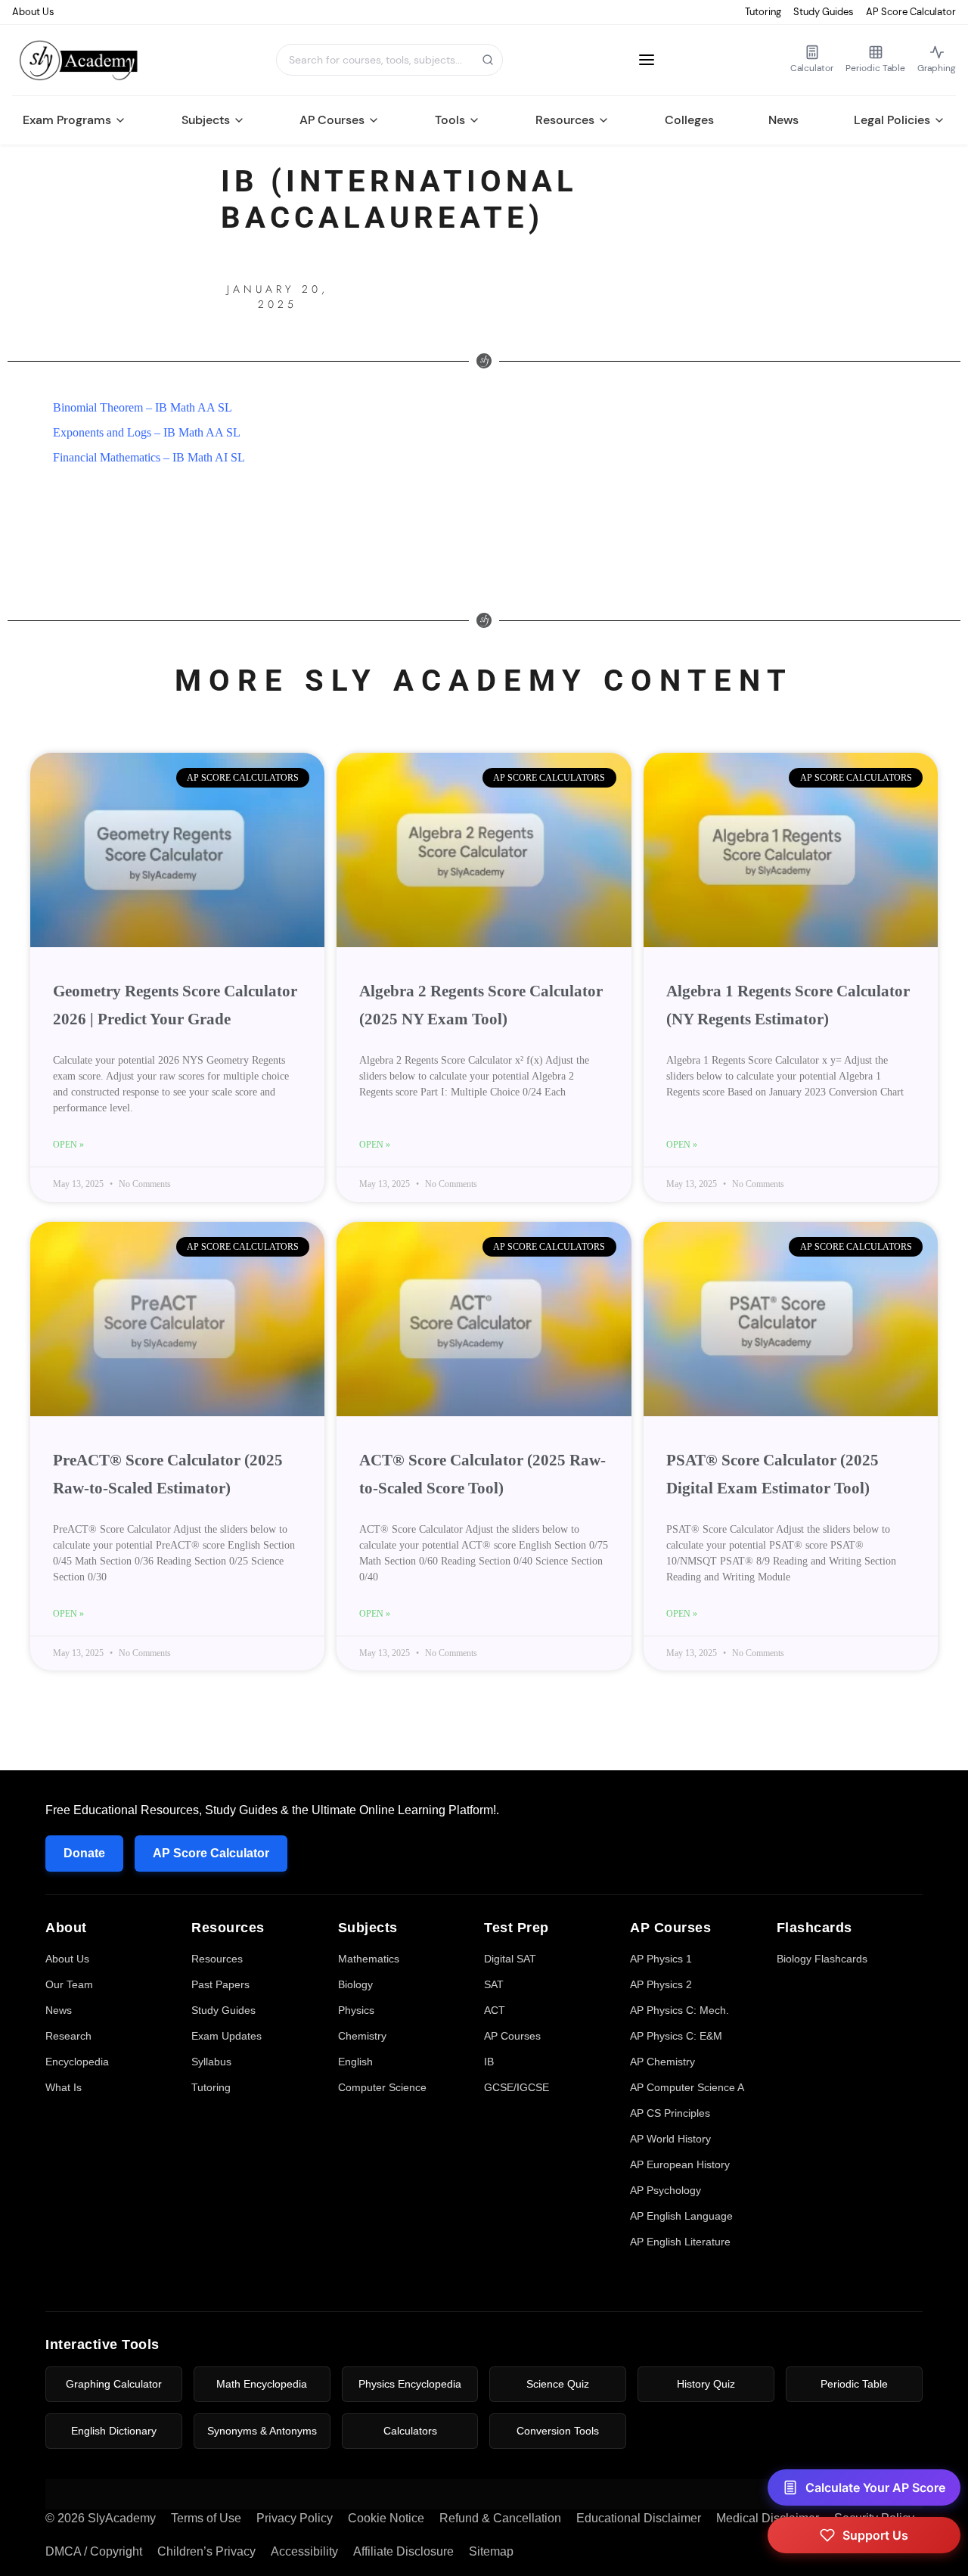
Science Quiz (558, 2384)
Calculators (410, 2431)
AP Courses (332, 120)
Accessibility (304, 2551)
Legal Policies (892, 120)
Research (68, 2036)
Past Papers (220, 1984)
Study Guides (824, 12)
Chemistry (362, 2036)
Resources (565, 120)
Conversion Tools (558, 2431)
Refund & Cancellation (500, 2518)
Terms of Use (206, 2518)
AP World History (670, 2139)
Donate (84, 1853)
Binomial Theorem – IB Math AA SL (143, 407)
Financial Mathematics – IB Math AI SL (149, 457)
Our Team (69, 1984)
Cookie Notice (386, 2518)
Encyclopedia (77, 2062)
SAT (494, 1984)
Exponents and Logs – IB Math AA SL (147, 432)
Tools (450, 120)
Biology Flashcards (822, 1959)
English (355, 2062)
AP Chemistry (662, 2062)
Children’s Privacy (206, 2551)
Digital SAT (510, 1959)
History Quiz (706, 2384)
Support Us (875, 2535)
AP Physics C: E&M (676, 2036)
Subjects (206, 120)
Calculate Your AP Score (875, 2487)
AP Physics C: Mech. (679, 2010)
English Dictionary (114, 2431)
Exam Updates (226, 2036)
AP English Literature (680, 2242)
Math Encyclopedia (262, 2384)
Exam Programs (67, 120)
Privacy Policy (295, 2518)
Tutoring (763, 12)
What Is (64, 2087)
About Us (33, 12)
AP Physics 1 (661, 1959)
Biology (355, 1984)
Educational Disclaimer (639, 2518)
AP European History (680, 2164)
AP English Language (681, 2216)
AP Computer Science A (687, 2087)
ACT (495, 2010)
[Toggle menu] (647, 60)
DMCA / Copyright (94, 2551)
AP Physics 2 (661, 1984)
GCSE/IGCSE (517, 2087)
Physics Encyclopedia (410, 2384)
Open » (68, 1145)
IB (489, 2062)
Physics (356, 2010)
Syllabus (211, 2062)
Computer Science (382, 2087)
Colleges (689, 120)
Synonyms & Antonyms (262, 2431)
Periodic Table (854, 2384)
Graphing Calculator (114, 2384)
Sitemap (491, 2551)
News (783, 120)
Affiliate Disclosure (403, 2551)
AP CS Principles (670, 2113)
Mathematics (369, 1959)
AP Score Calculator (911, 12)
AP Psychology (665, 2190)
